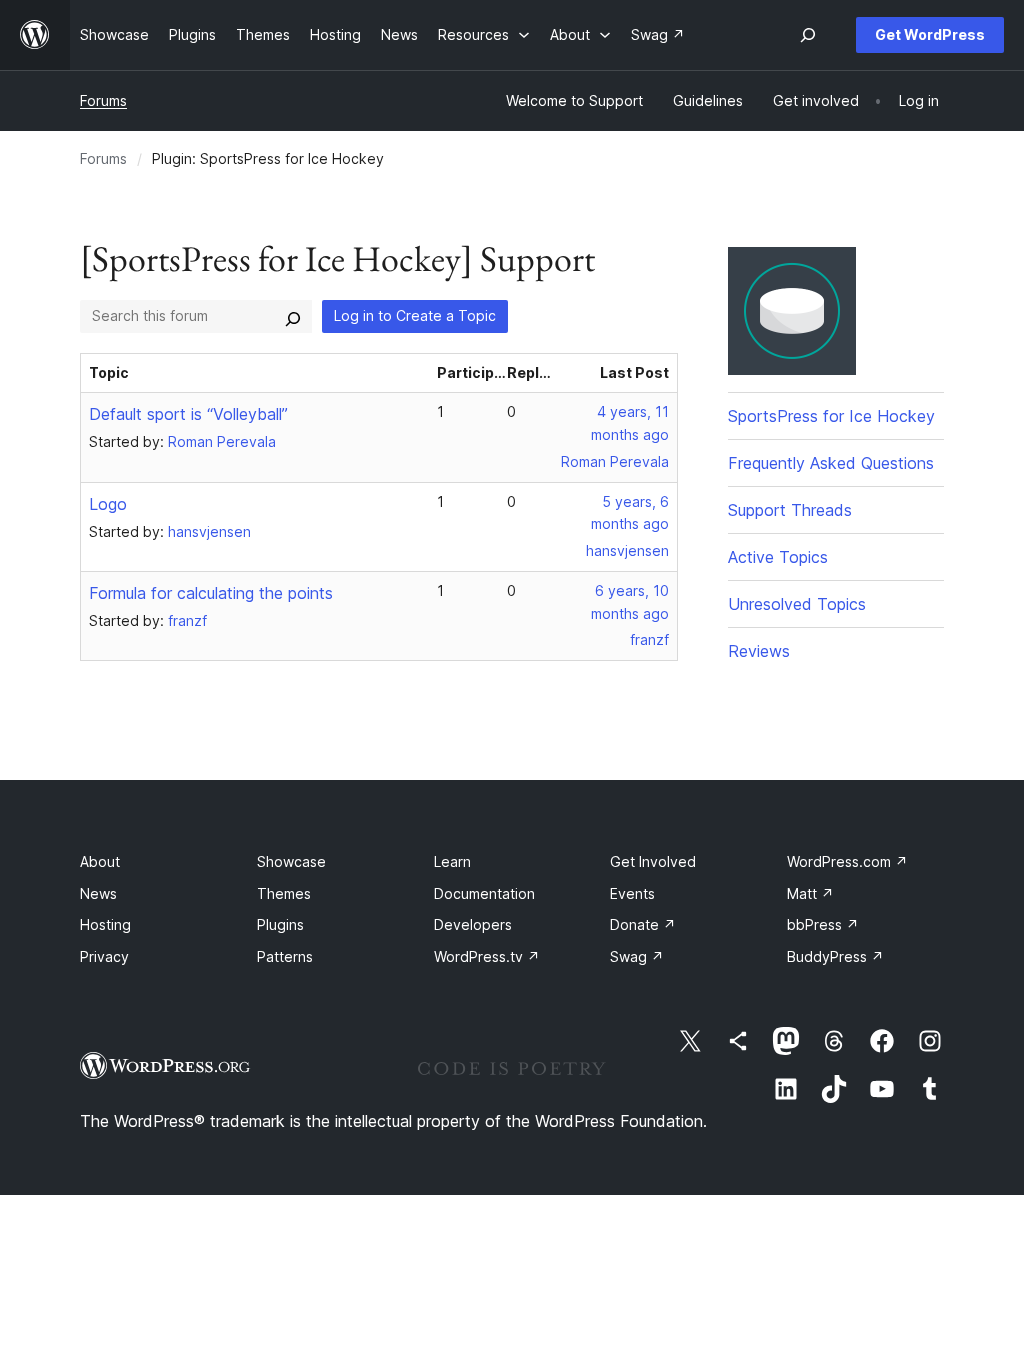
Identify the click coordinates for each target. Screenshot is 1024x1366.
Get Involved (653, 861)
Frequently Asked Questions (831, 463)
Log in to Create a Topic (415, 315)
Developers (473, 924)
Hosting (105, 924)
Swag (637, 956)
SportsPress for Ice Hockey (831, 416)
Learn (452, 861)
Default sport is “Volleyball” (188, 414)
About (100, 861)
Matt (810, 893)
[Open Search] (808, 35)
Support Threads (790, 510)
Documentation (484, 893)
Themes (284, 893)
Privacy (104, 956)
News (98, 893)
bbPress (823, 924)
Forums (103, 100)
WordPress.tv (487, 956)
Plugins (280, 924)
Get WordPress (930, 34)
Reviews (759, 651)
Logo (108, 504)
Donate (643, 924)
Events (632, 893)
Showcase (291, 861)
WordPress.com (847, 861)
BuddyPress (835, 956)
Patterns (285, 956)
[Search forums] (293, 316)
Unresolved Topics (797, 604)
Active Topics (778, 557)
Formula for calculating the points (211, 593)
